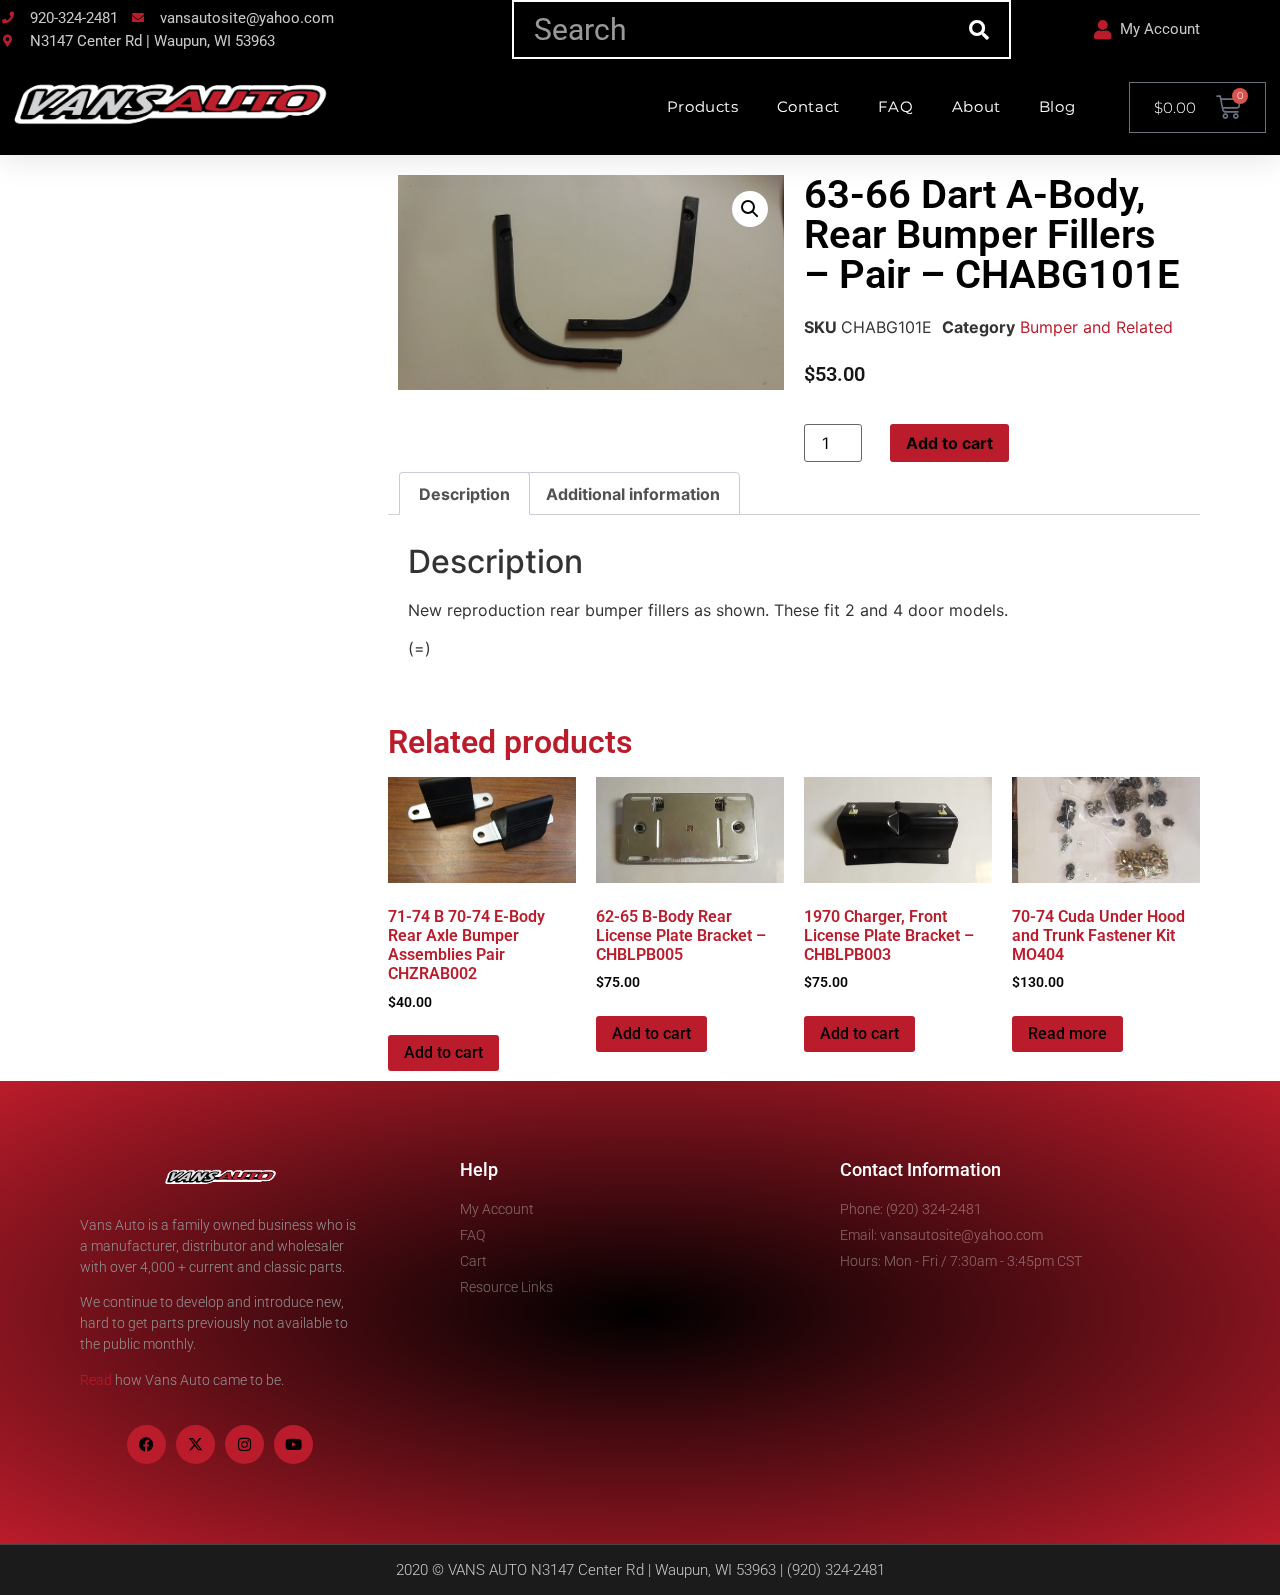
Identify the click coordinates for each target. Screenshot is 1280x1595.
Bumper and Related (1096, 327)
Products (703, 106)
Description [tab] (464, 494)
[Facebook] (146, 1444)
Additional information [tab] (633, 494)
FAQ (896, 106)
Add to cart (949, 443)
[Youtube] (293, 1444)
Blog (1057, 106)
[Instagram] (244, 1444)
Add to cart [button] (443, 1052)
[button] (750, 209)
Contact (808, 106)
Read (96, 1380)
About (976, 106)
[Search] (979, 29)
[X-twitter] (195, 1444)
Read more (1067, 1033)
